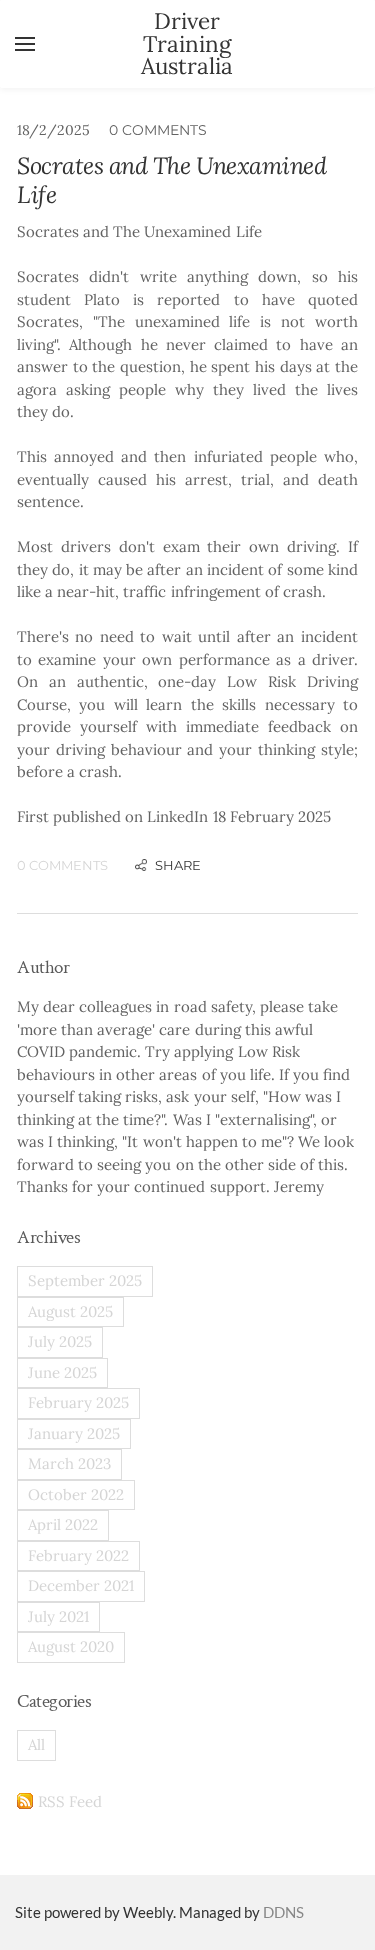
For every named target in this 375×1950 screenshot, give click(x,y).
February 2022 (78, 1555)
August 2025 (70, 1311)
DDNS (283, 1912)
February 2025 (78, 1402)
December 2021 (81, 1585)
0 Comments (158, 130)
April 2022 (63, 1524)
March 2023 (69, 1463)
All (36, 1744)
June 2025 (62, 1372)
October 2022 (76, 1494)
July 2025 (60, 1341)
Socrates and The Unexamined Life (171, 180)
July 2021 (58, 1616)
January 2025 (74, 1433)
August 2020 (71, 1646)
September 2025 (85, 1280)
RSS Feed (70, 1801)
